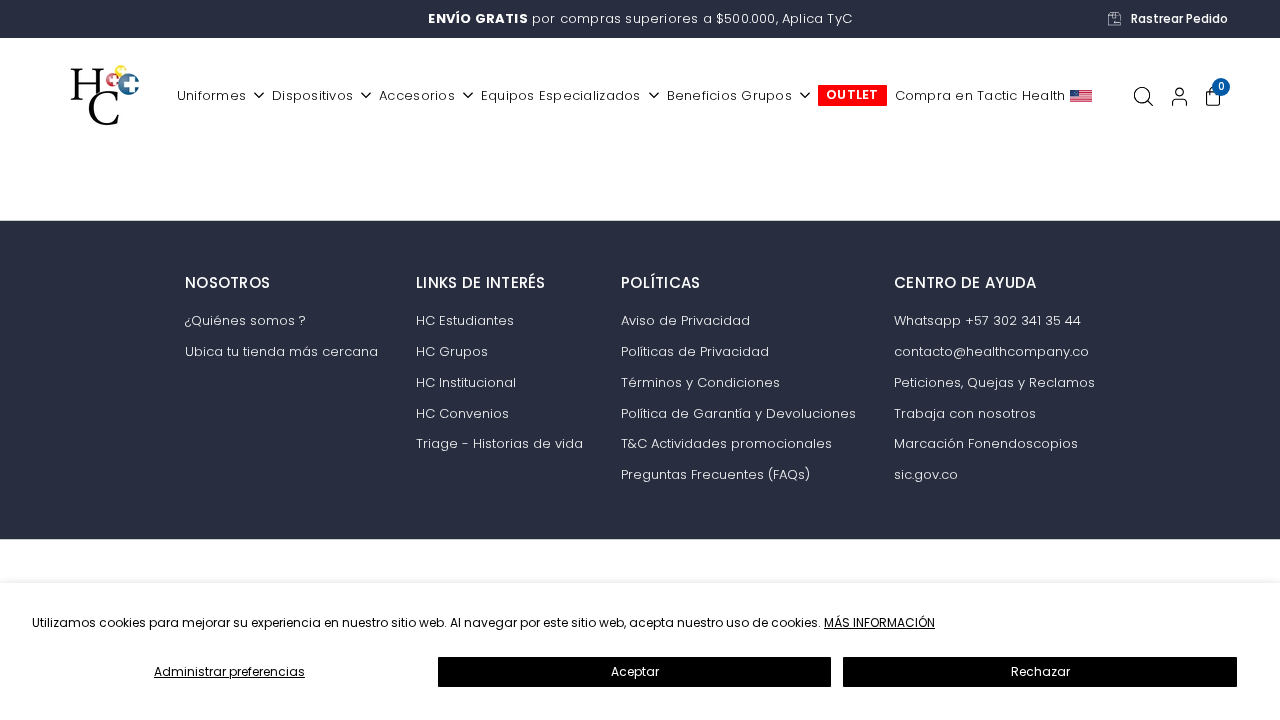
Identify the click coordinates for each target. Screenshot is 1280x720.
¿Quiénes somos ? (245, 320)
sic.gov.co (926, 474)
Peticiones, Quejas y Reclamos (994, 382)
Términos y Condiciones (700, 382)
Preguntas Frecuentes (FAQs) (715, 474)
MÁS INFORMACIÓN (879, 622)
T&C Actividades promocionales (726, 443)
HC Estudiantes (465, 320)
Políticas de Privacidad (695, 351)
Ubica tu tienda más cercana (281, 351)
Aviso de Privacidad (685, 320)
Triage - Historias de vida (499, 443)
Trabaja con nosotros (965, 413)
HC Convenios (462, 413)
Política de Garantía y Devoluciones (738, 413)
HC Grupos (452, 351)
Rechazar (1040, 671)
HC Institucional (466, 382)
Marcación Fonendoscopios (986, 443)
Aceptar (635, 671)
